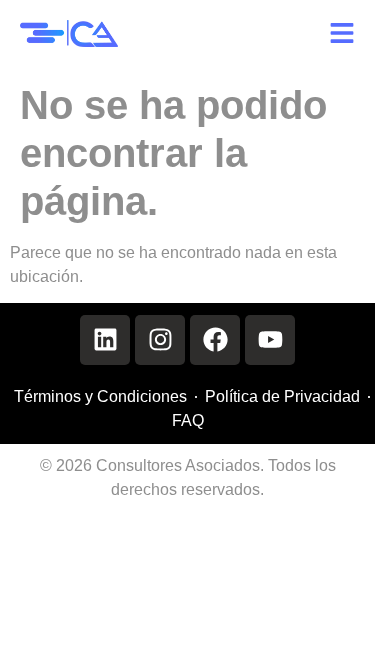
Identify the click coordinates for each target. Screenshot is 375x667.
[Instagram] (160, 340)
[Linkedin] (105, 340)
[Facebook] (215, 340)
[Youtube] (270, 340)
